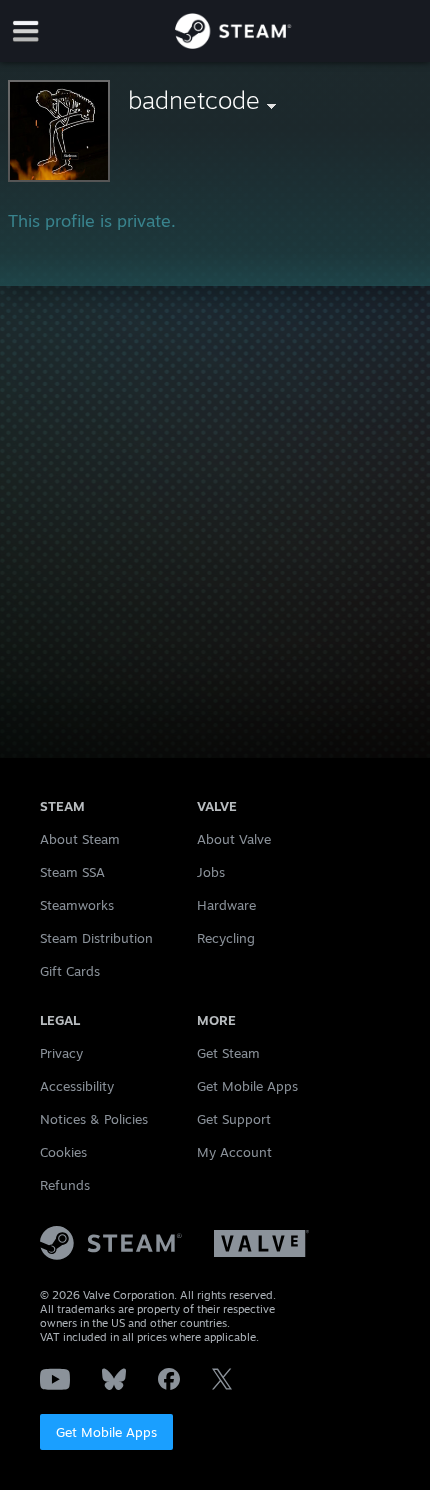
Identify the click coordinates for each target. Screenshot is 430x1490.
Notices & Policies (94, 1119)
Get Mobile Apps (106, 1432)
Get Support (234, 1119)
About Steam (80, 839)
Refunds (65, 1185)
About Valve (234, 839)
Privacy (61, 1053)
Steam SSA (72, 872)
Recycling (226, 938)
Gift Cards (70, 971)
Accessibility (77, 1086)
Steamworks (77, 905)
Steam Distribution (96, 938)
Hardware (226, 905)
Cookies (63, 1152)
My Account (234, 1152)
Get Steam (228, 1053)
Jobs (211, 872)
